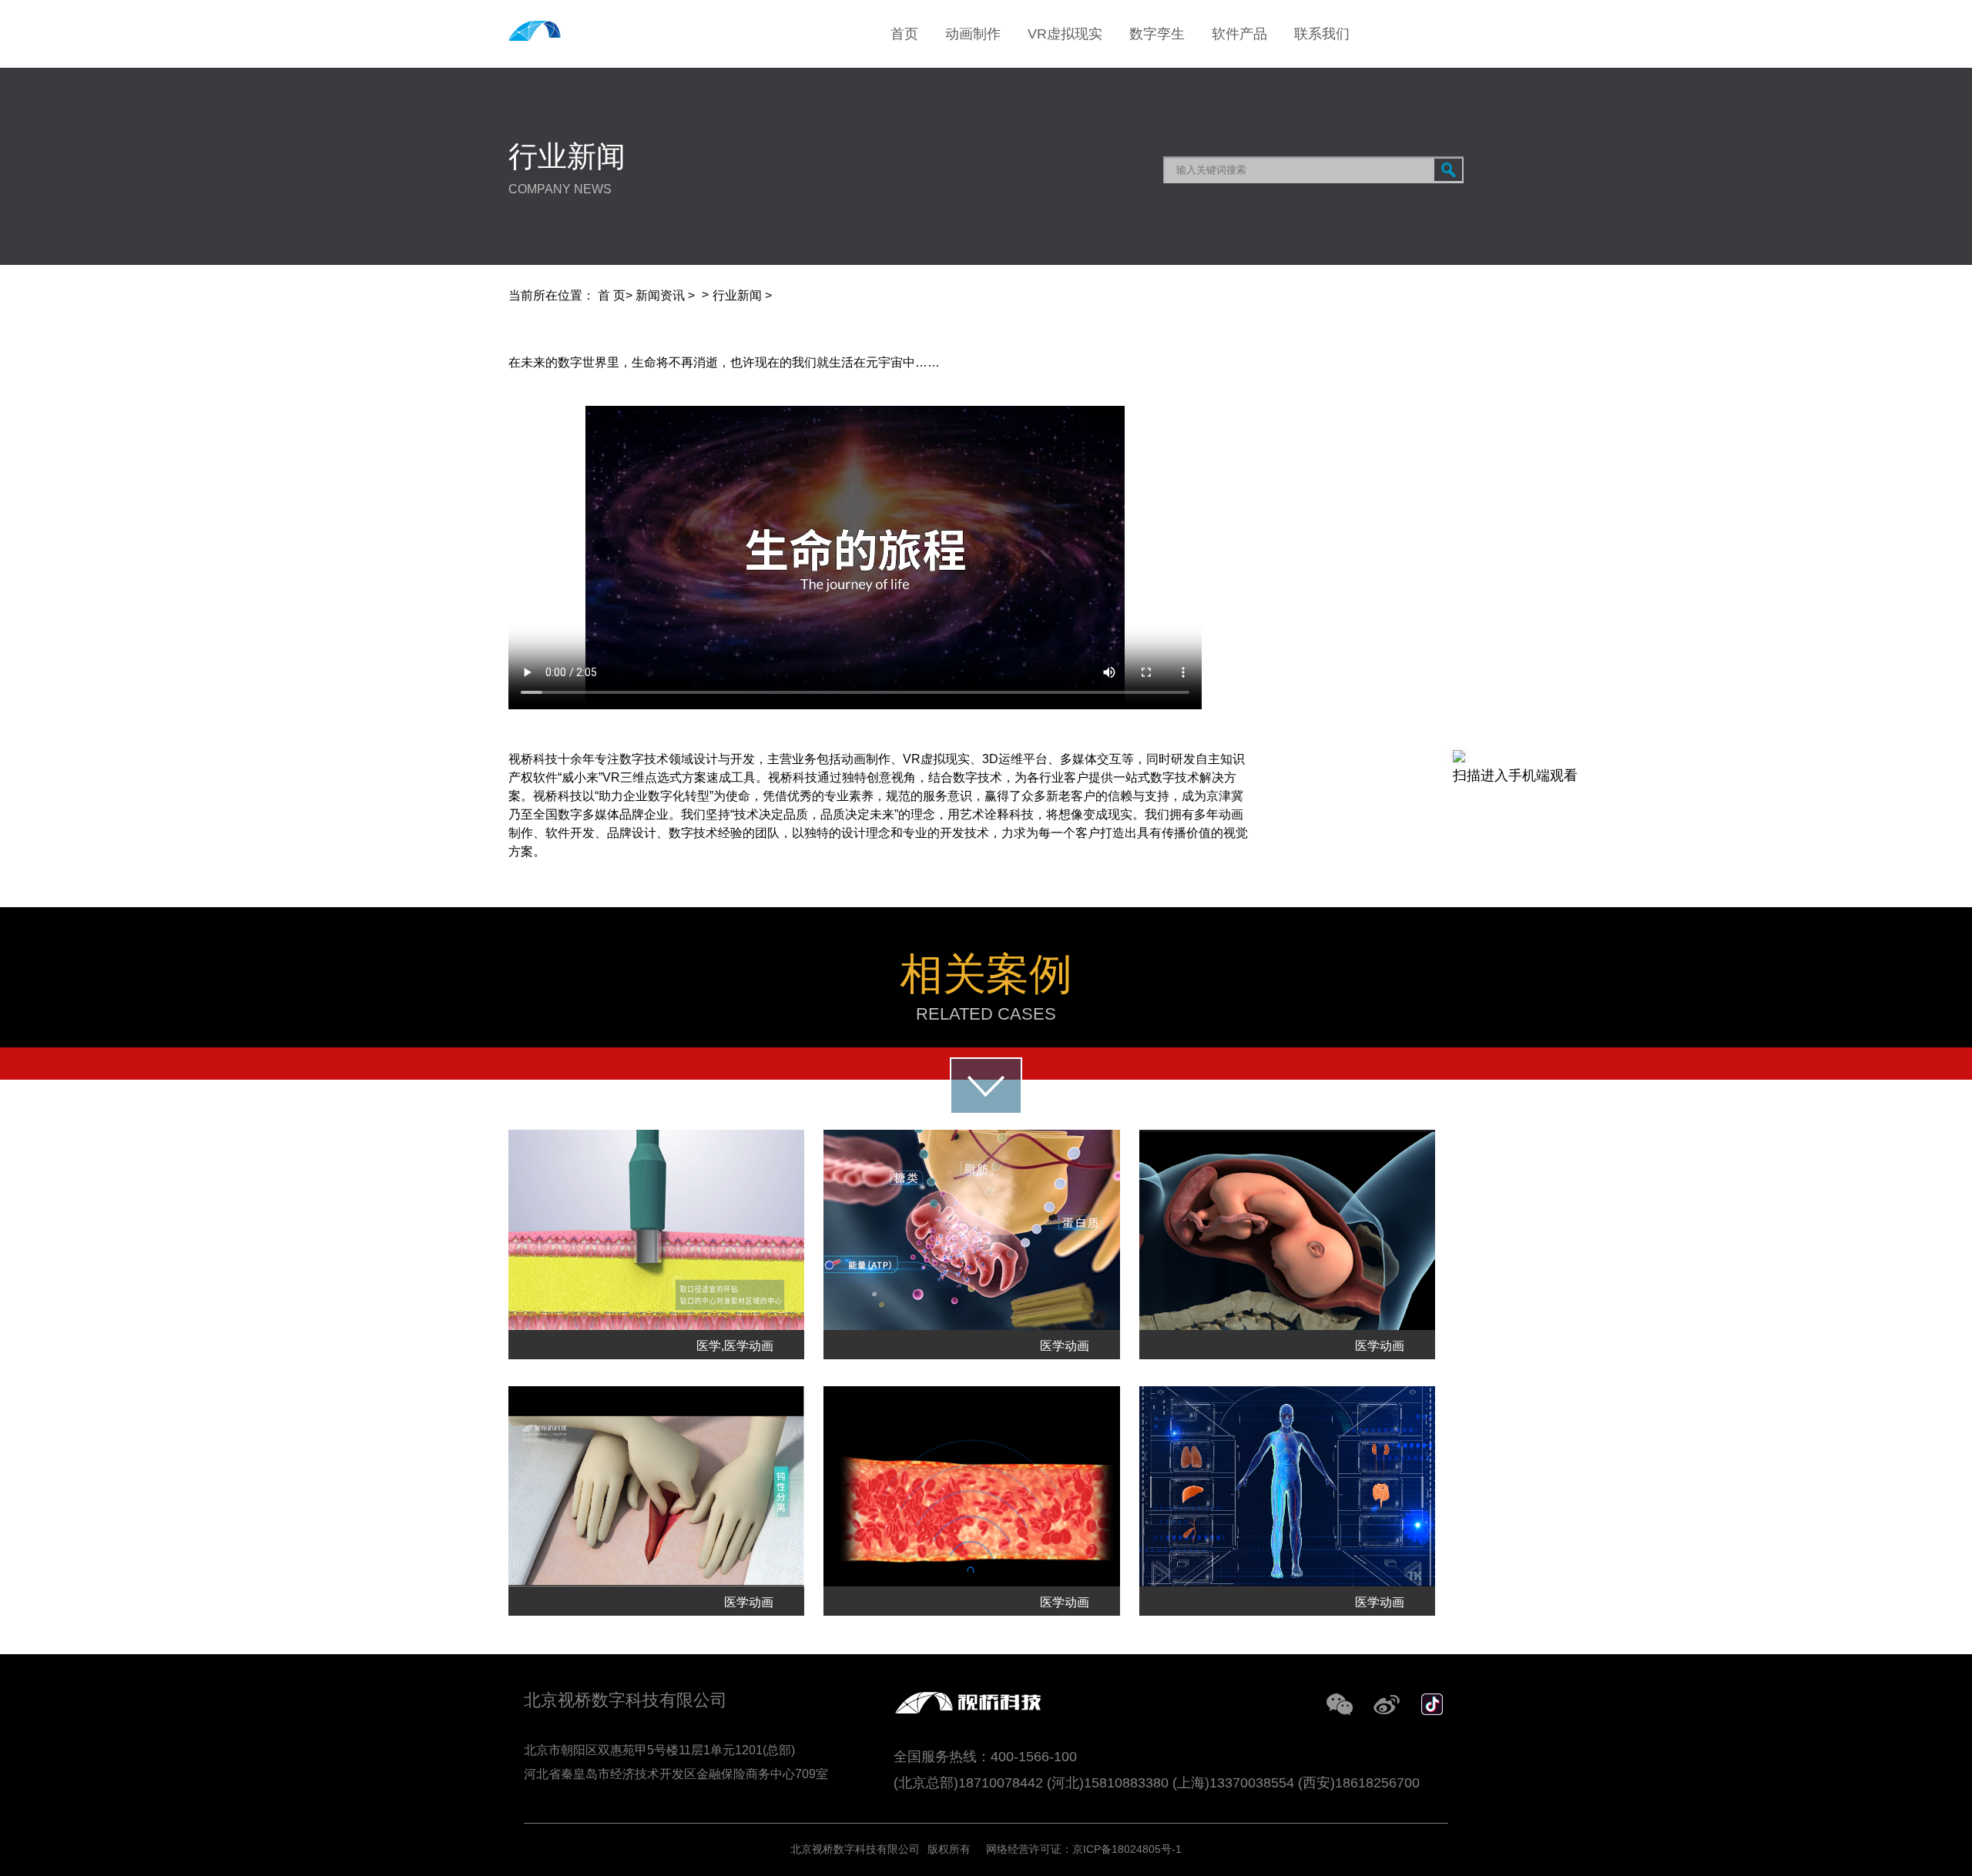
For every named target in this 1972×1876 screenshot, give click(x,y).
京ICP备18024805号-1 (1127, 1849)
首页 (904, 34)
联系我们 (1322, 34)
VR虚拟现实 (1065, 34)
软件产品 (1239, 34)
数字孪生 (1157, 34)
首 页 (612, 295)
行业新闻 (737, 295)
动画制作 (973, 34)
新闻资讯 (660, 295)
